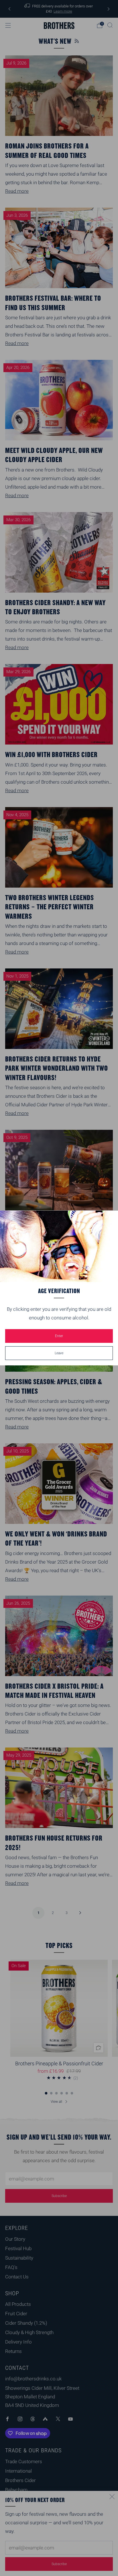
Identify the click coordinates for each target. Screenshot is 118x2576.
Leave (59, 1353)
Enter (59, 1336)
